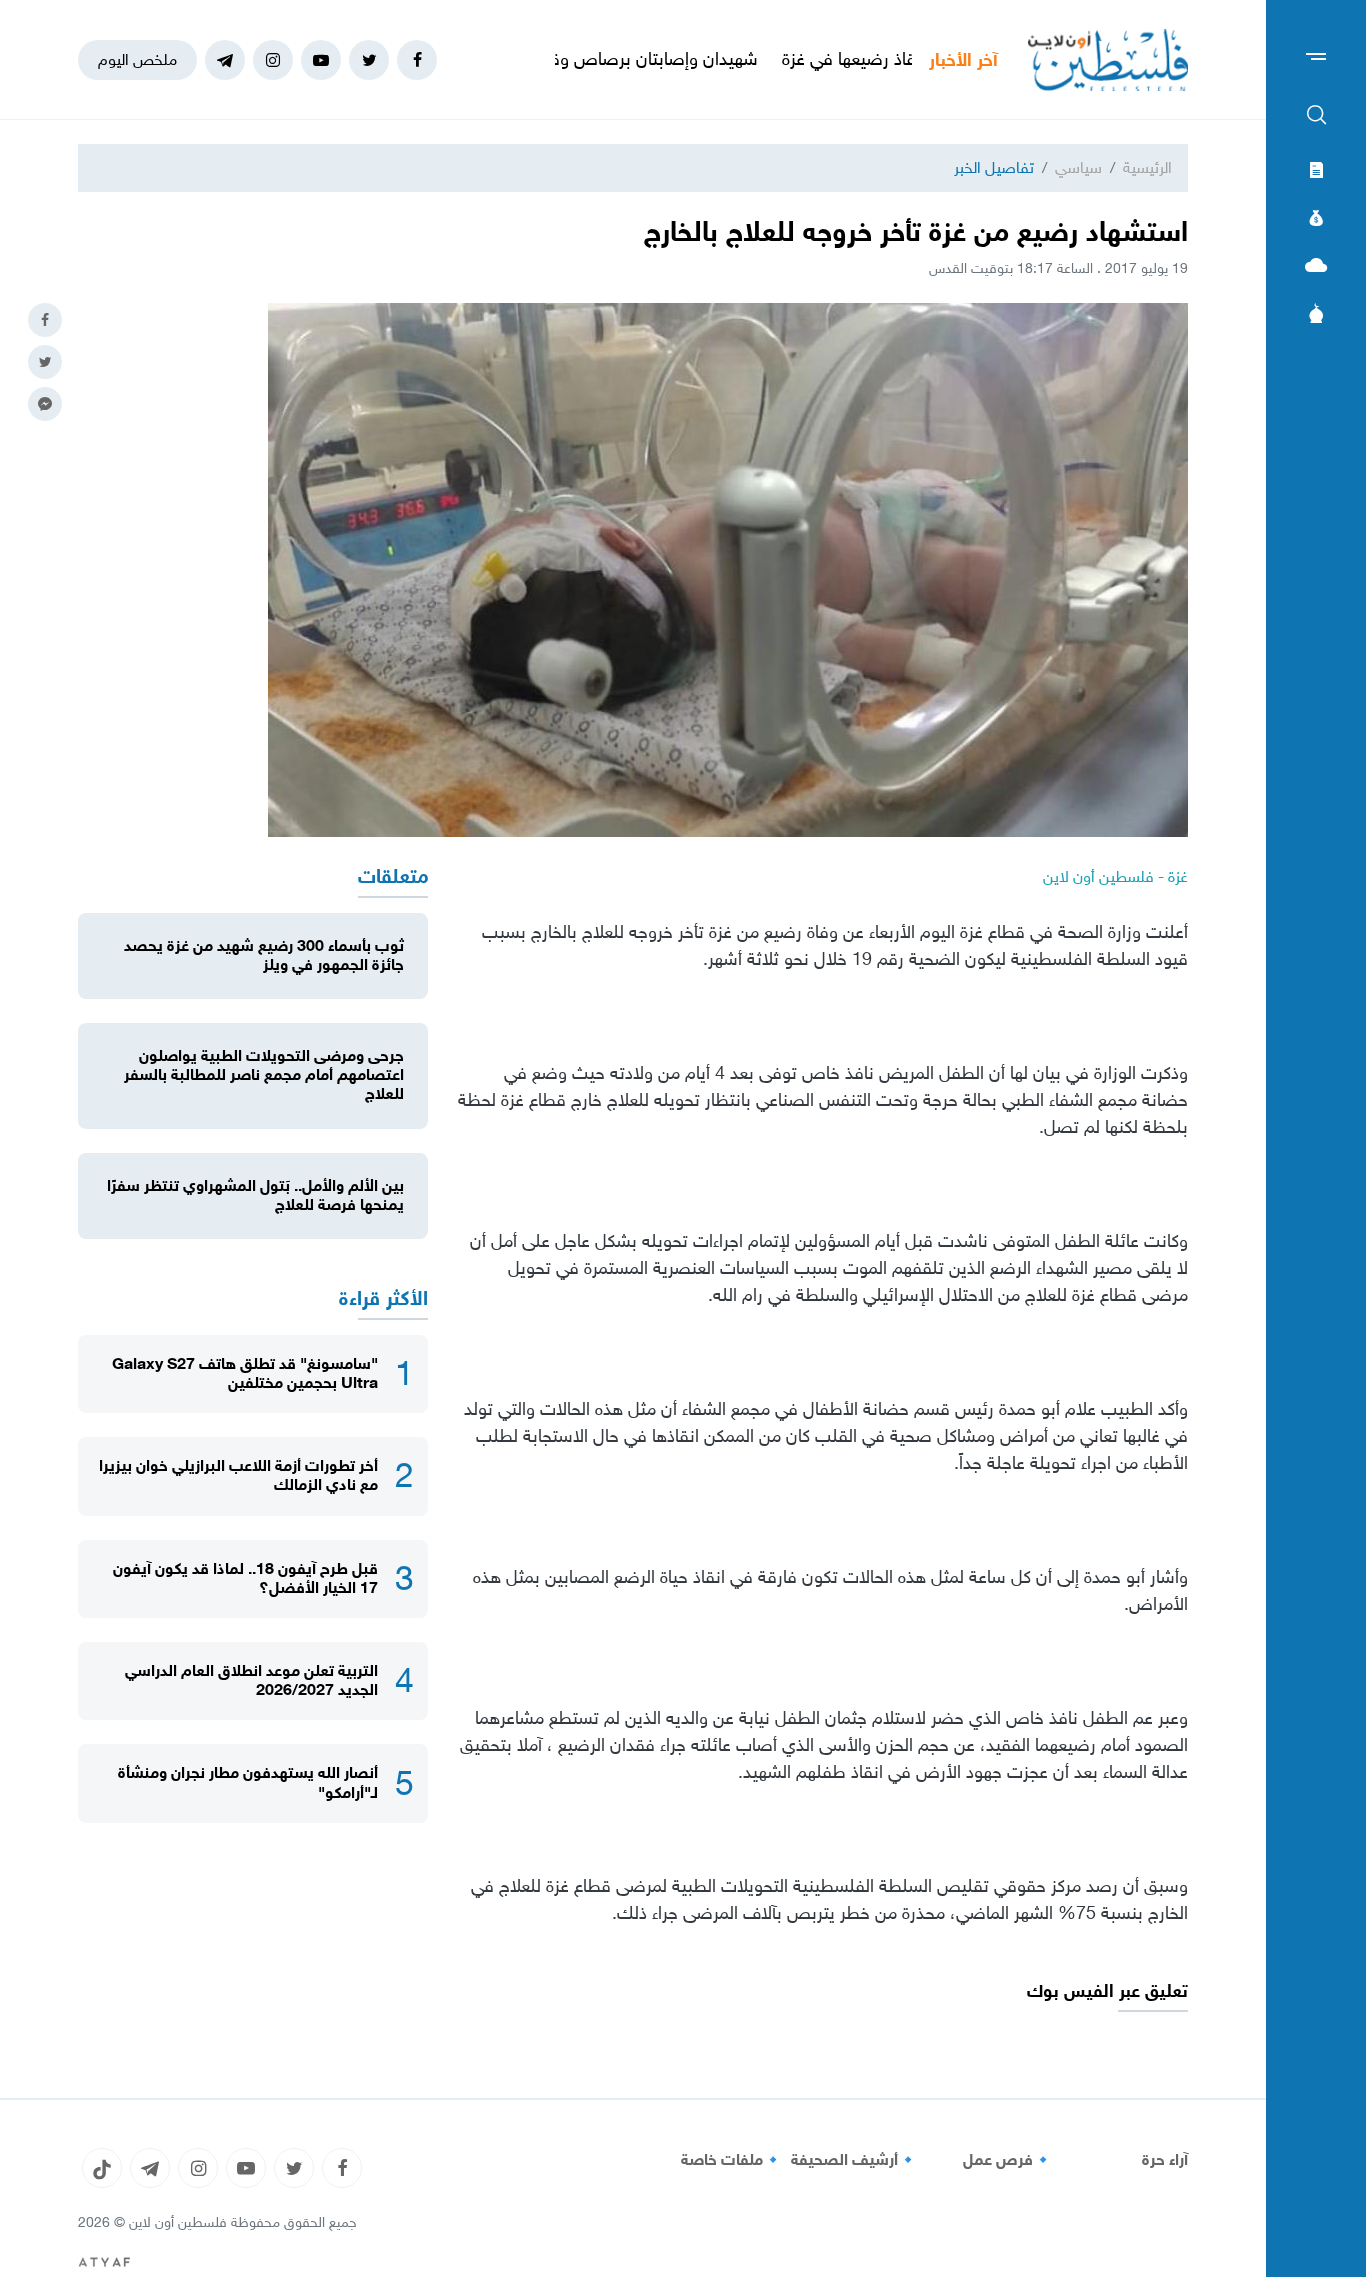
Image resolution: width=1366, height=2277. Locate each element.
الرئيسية (1147, 167)
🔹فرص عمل (1008, 2160)
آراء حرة (1165, 2160)
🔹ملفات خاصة (732, 2160)
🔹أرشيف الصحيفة (854, 2160)
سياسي (1078, 167)
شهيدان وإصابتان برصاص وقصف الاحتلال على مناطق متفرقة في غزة (588, 59)
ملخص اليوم (137, 59)
